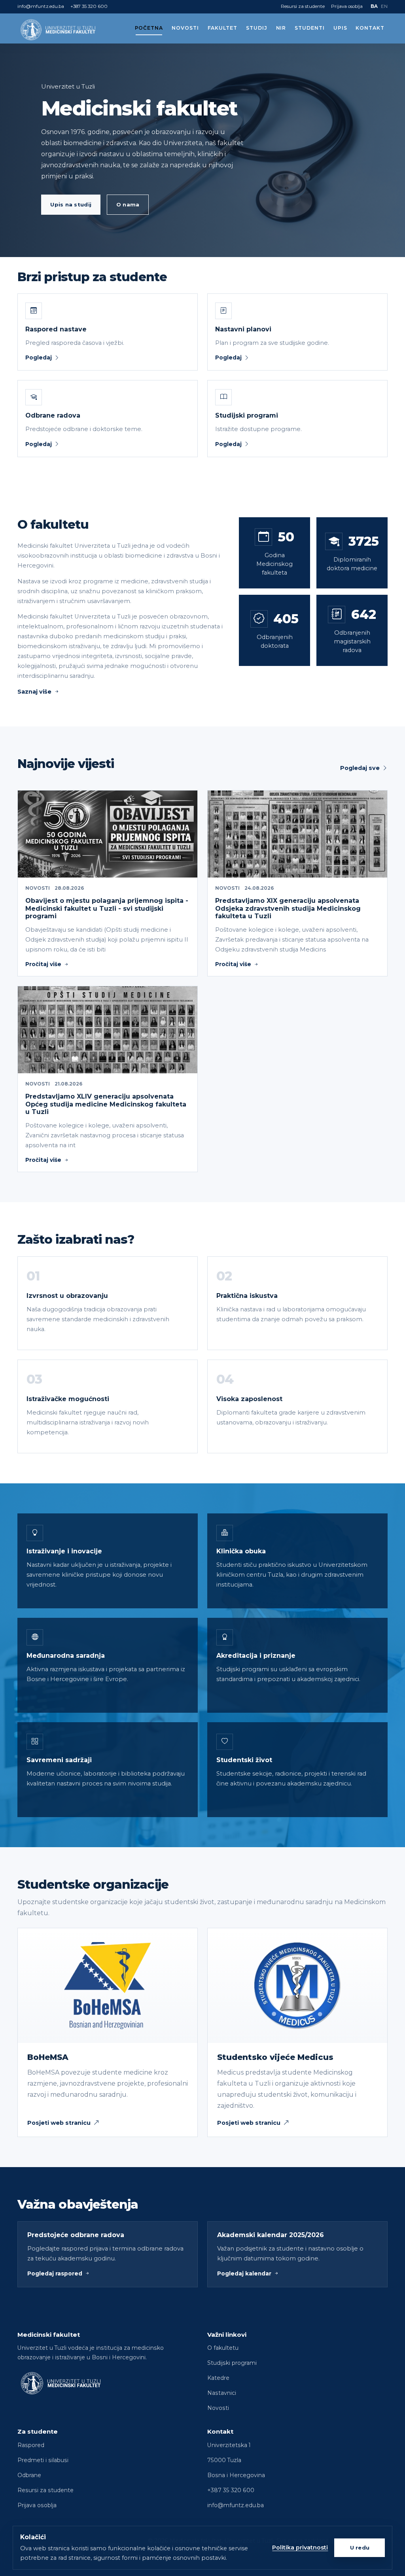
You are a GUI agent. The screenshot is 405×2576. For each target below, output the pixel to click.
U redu (360, 2548)
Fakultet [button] (223, 28)
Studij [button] (257, 28)
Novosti (185, 28)
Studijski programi (232, 2363)
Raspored (31, 2445)
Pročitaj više (43, 964)
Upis (340, 28)
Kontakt (370, 28)
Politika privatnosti (300, 2548)
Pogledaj (39, 357)
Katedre (218, 2378)
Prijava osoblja (347, 6)
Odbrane (29, 2475)
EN (384, 6)
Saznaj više (34, 692)
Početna (149, 28)
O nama (128, 204)
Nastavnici (222, 2393)
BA (374, 6)
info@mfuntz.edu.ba (41, 6)
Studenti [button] (310, 28)
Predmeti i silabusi (43, 2460)
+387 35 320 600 (89, 6)
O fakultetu (223, 2348)
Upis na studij (71, 204)
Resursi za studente (303, 6)
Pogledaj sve (360, 768)
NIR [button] (281, 28)
